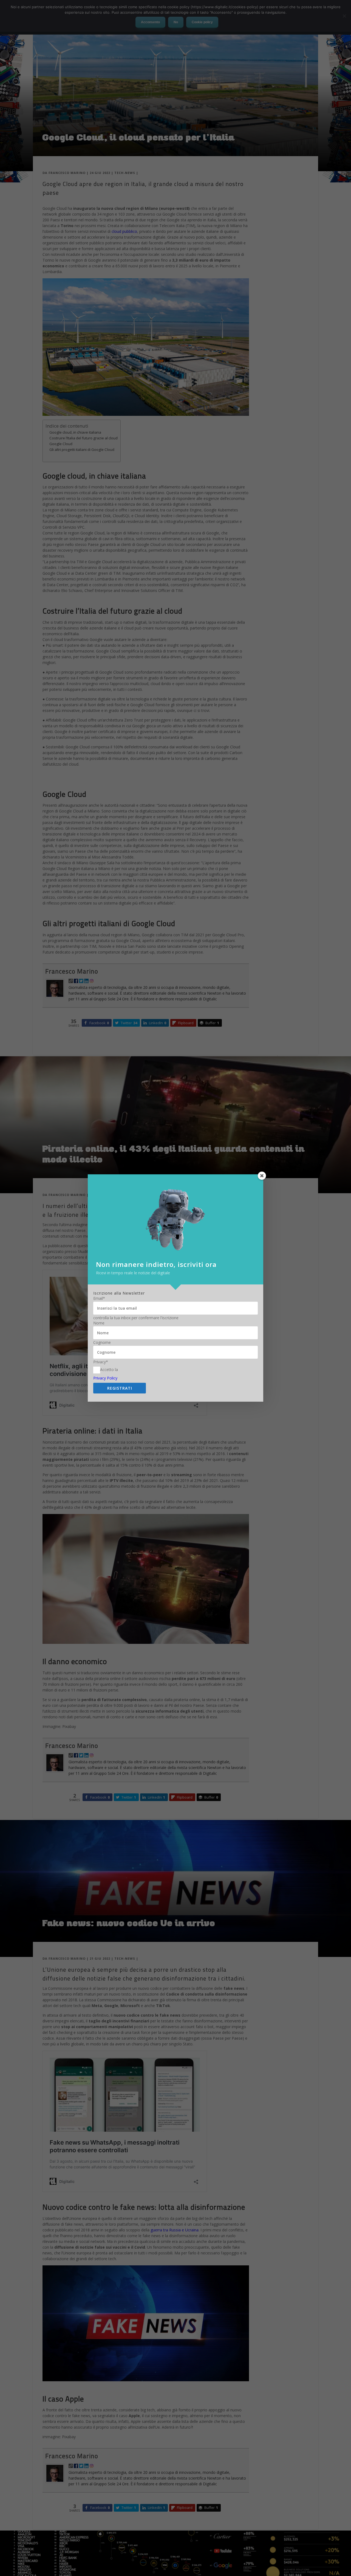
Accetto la (109, 1369)
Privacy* (101, 1362)
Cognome (102, 1343)
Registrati (120, 1388)
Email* (99, 1298)
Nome (99, 1323)
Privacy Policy (105, 1378)
